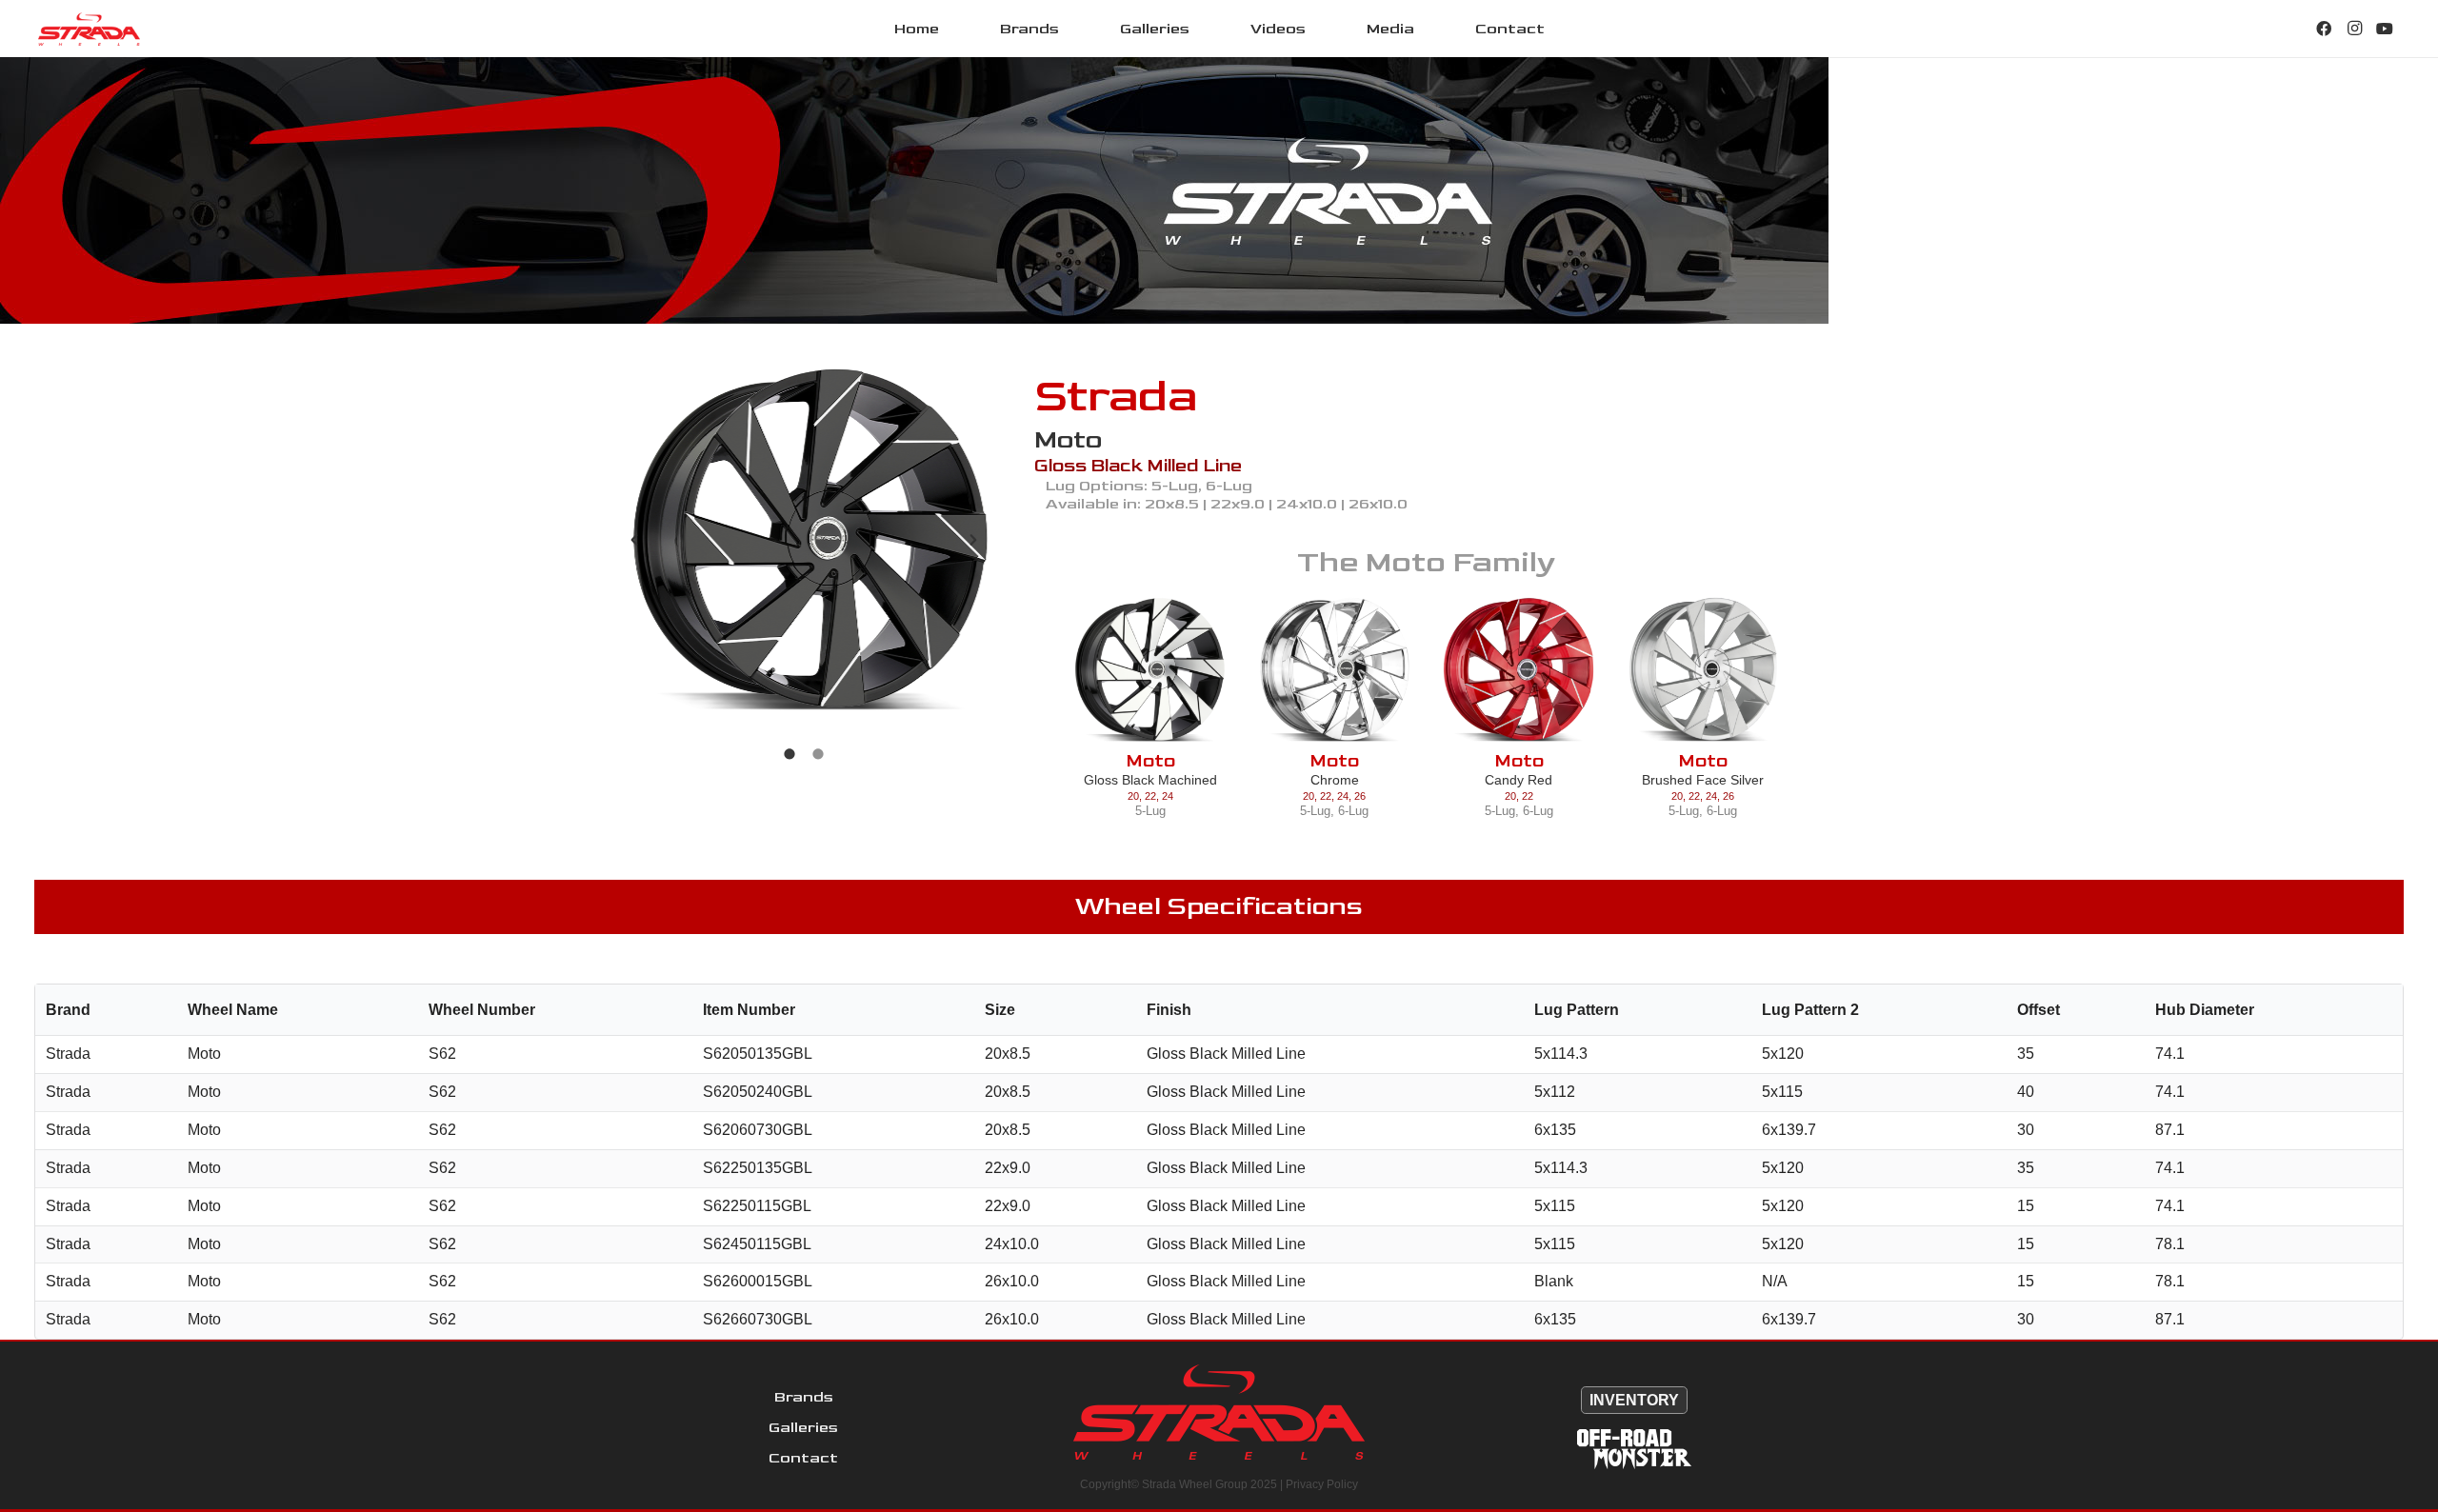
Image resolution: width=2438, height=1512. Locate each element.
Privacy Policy (1322, 1484)
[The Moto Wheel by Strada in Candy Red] (1519, 670)
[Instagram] (2354, 29)
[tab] (789, 752)
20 (1133, 796)
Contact (803, 1458)
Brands (804, 1397)
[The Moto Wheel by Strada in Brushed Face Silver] (1703, 670)
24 (1168, 796)
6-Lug (1353, 811)
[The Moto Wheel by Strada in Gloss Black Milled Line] (804, 540)
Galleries (803, 1428)
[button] (1073, 28)
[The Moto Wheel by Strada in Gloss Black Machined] (1150, 670)
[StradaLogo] (89, 29)
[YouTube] (2385, 29)
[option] (804, 540)
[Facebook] (2324, 29)
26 (1360, 796)
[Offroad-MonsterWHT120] (1634, 1449)
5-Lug (1150, 811)
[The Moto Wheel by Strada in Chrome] (1335, 670)
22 (1150, 796)
